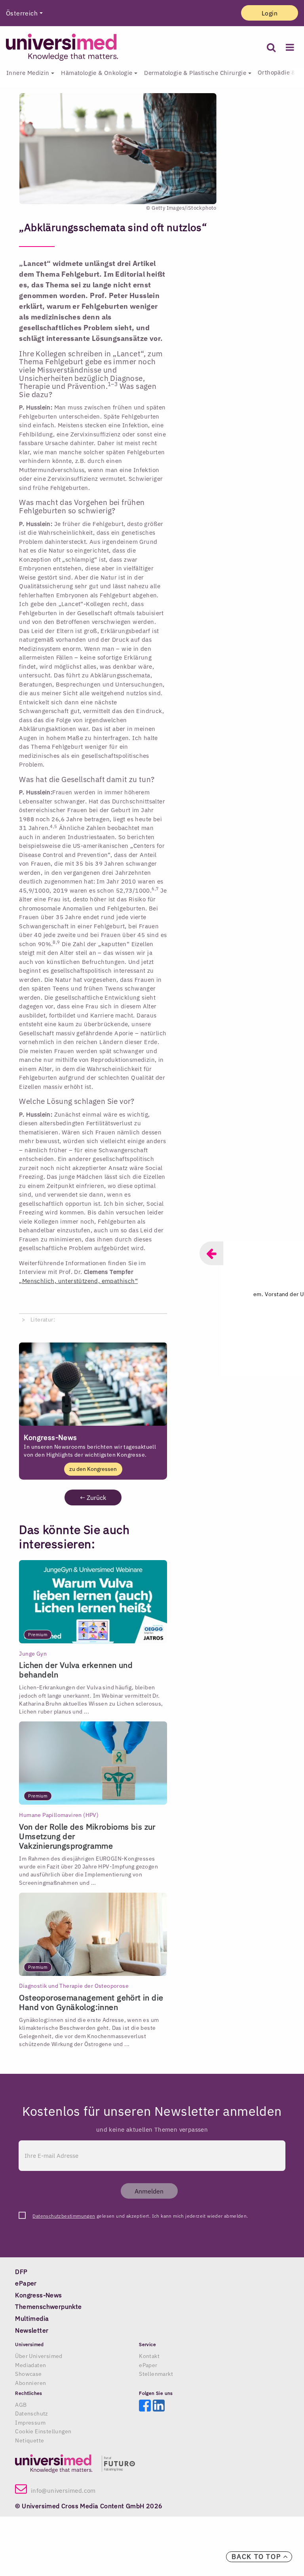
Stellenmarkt (156, 2374)
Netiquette (29, 2440)
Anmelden (149, 2191)
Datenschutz (31, 2413)
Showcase (28, 2374)
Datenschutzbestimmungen (64, 2216)
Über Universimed (39, 2356)
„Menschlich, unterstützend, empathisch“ (78, 1281)
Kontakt (149, 2356)
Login (270, 13)
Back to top (257, 2557)
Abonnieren (30, 2383)
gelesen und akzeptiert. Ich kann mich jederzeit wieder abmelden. (140, 2216)
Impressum (30, 2423)
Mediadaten (30, 2365)
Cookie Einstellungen (43, 2431)
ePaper (148, 2365)
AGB (21, 2405)
